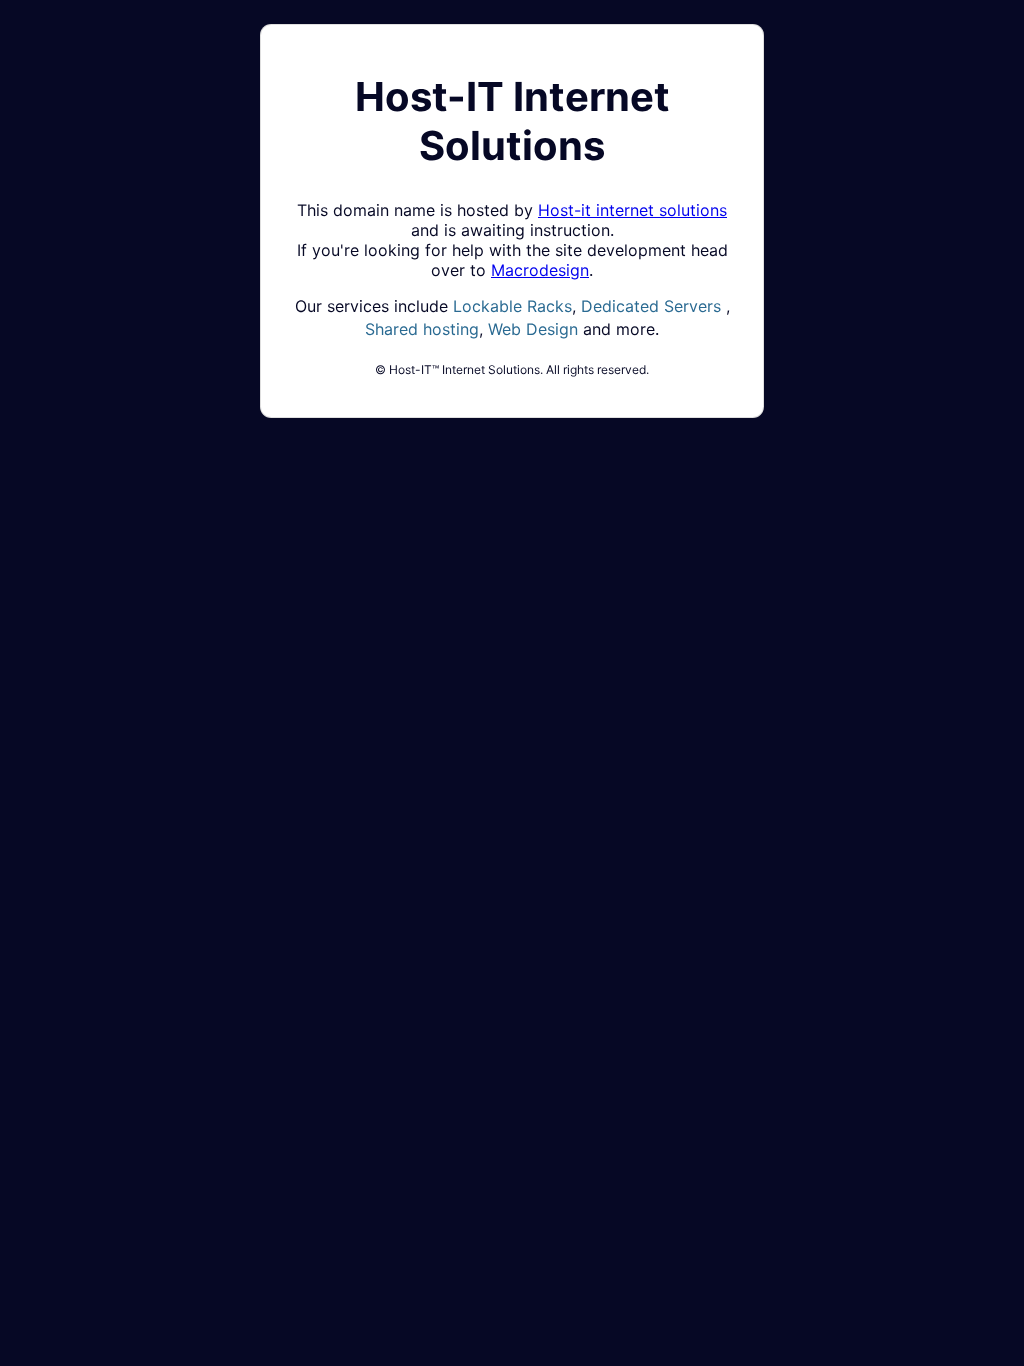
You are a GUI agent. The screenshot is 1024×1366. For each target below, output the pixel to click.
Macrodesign (540, 270)
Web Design (533, 329)
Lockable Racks (512, 306)
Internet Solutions (512, 121)
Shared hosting (422, 329)
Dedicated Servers (651, 306)
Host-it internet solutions (632, 210)
